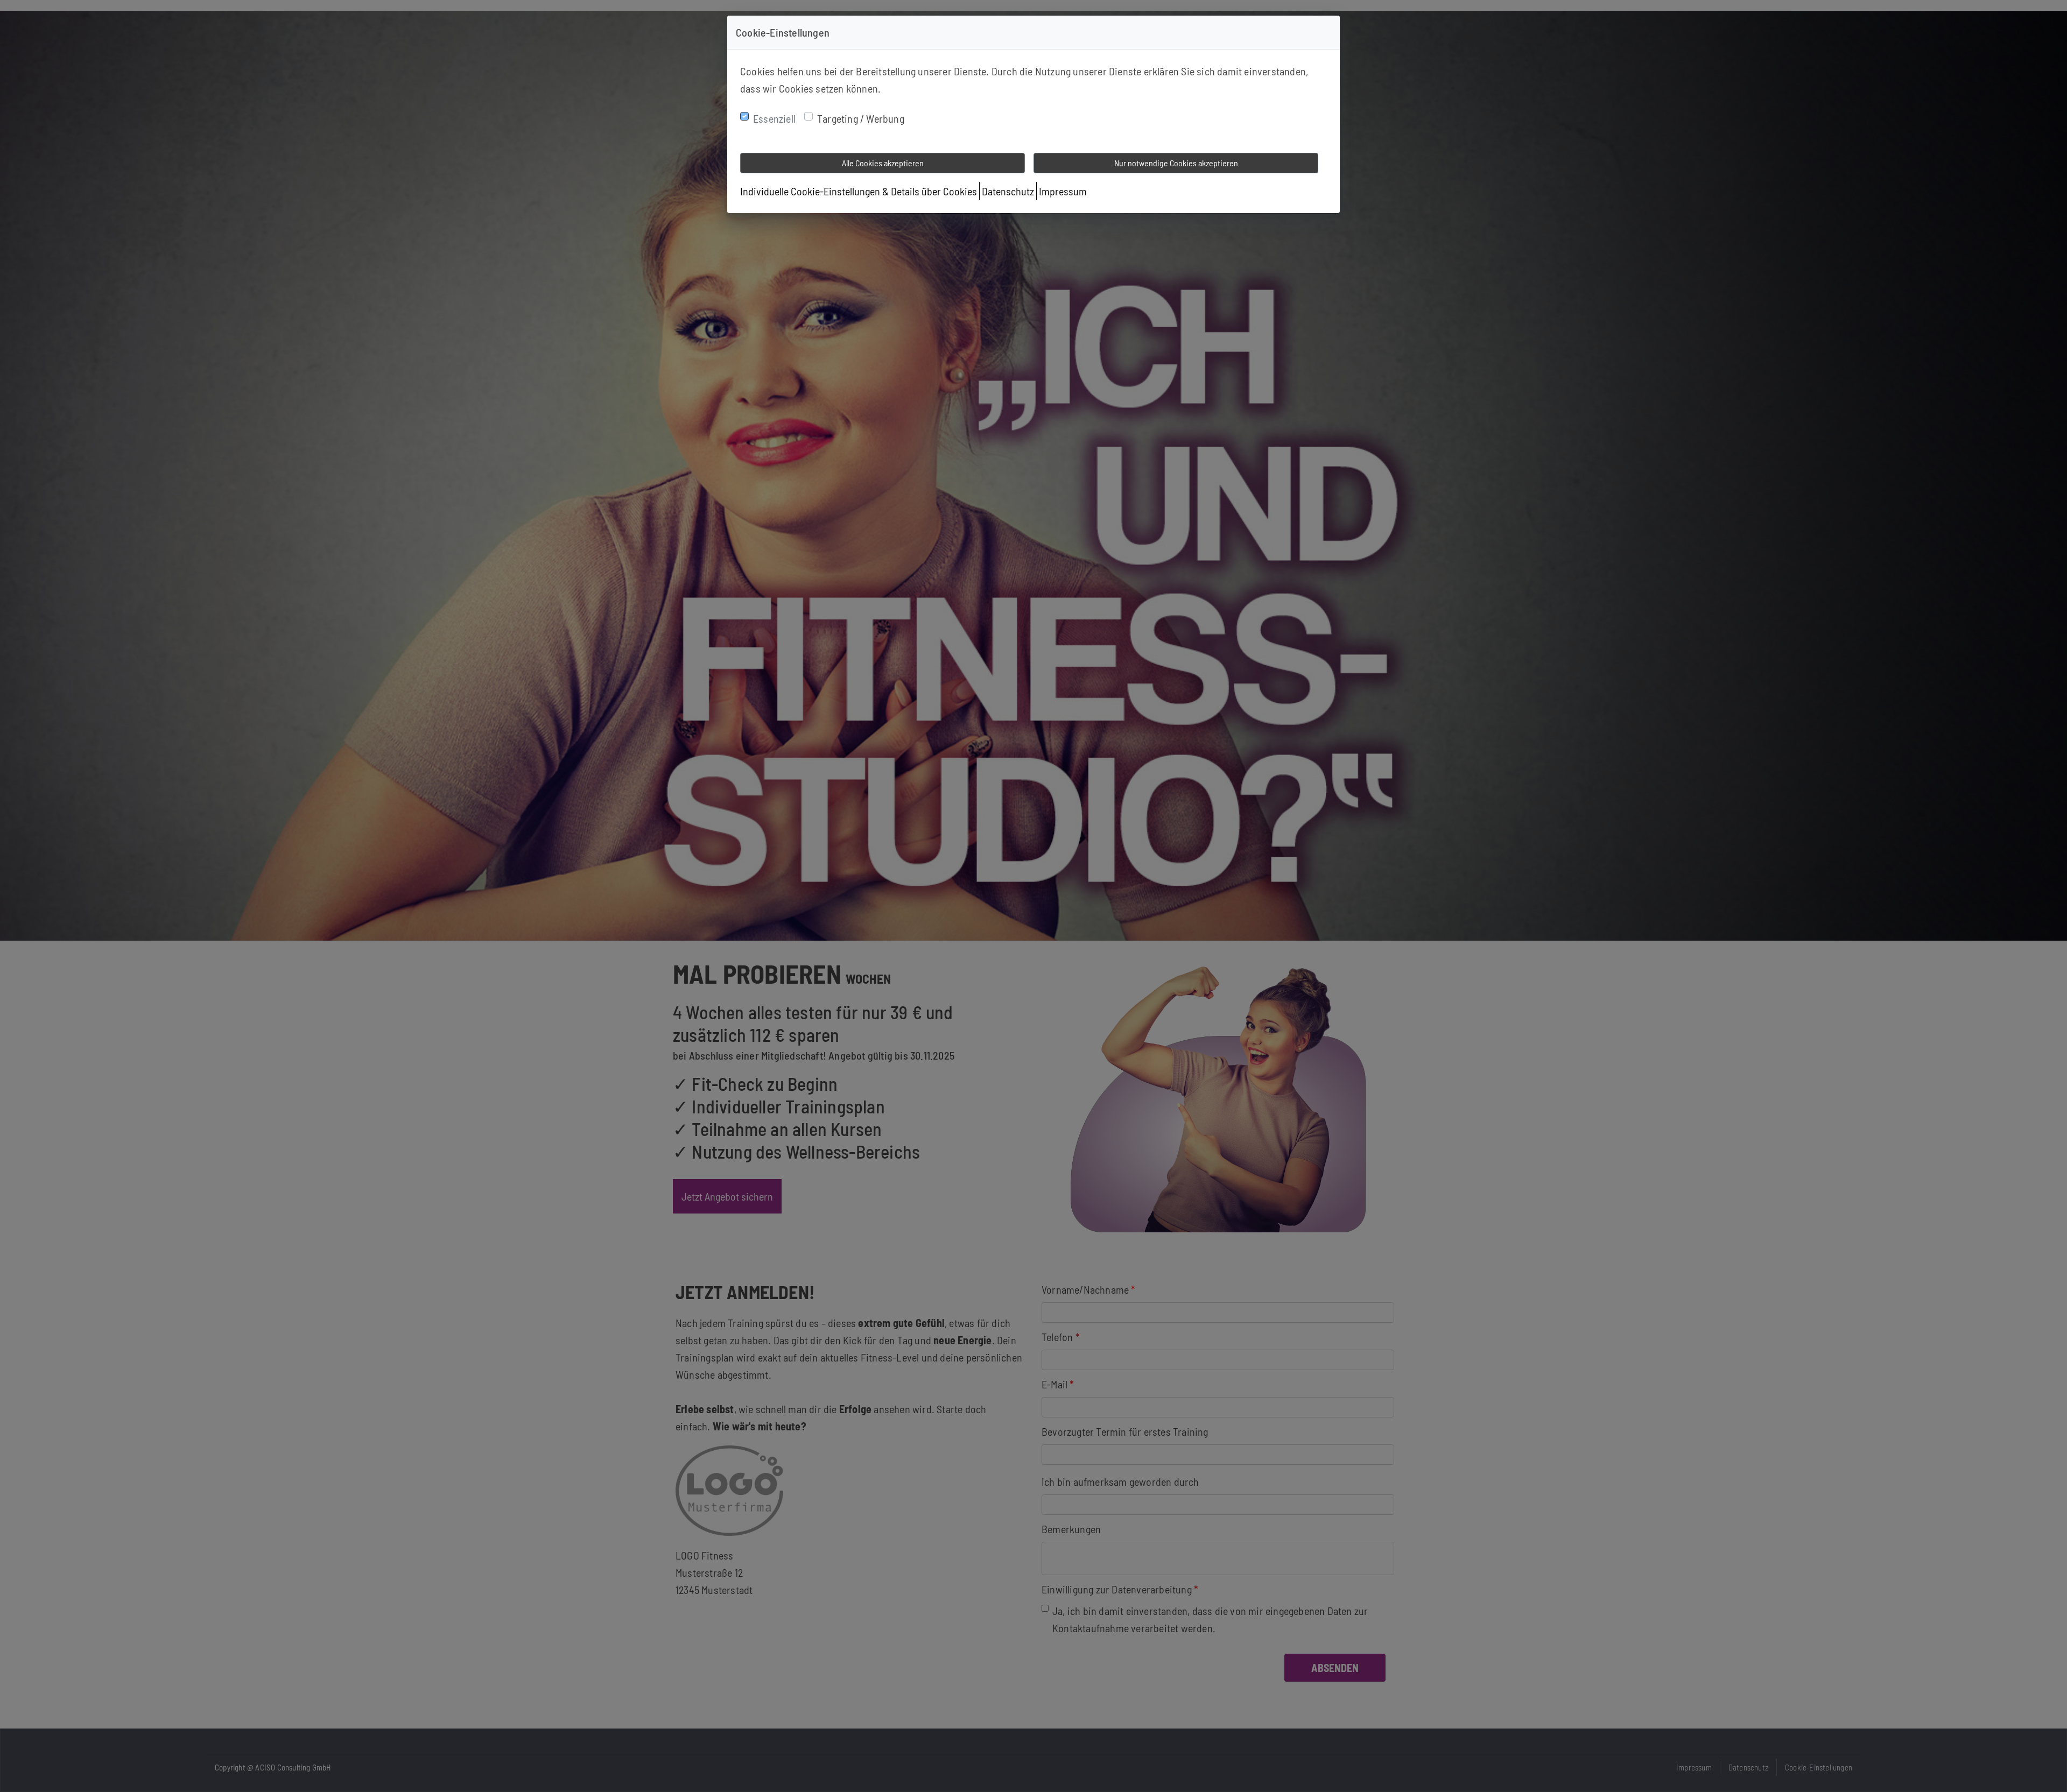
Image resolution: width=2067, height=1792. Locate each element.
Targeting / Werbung (861, 118)
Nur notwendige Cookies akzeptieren (1176, 163)
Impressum (1063, 191)
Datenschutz (1008, 191)
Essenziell (774, 118)
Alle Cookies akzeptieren (883, 163)
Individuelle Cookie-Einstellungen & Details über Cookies (859, 191)
